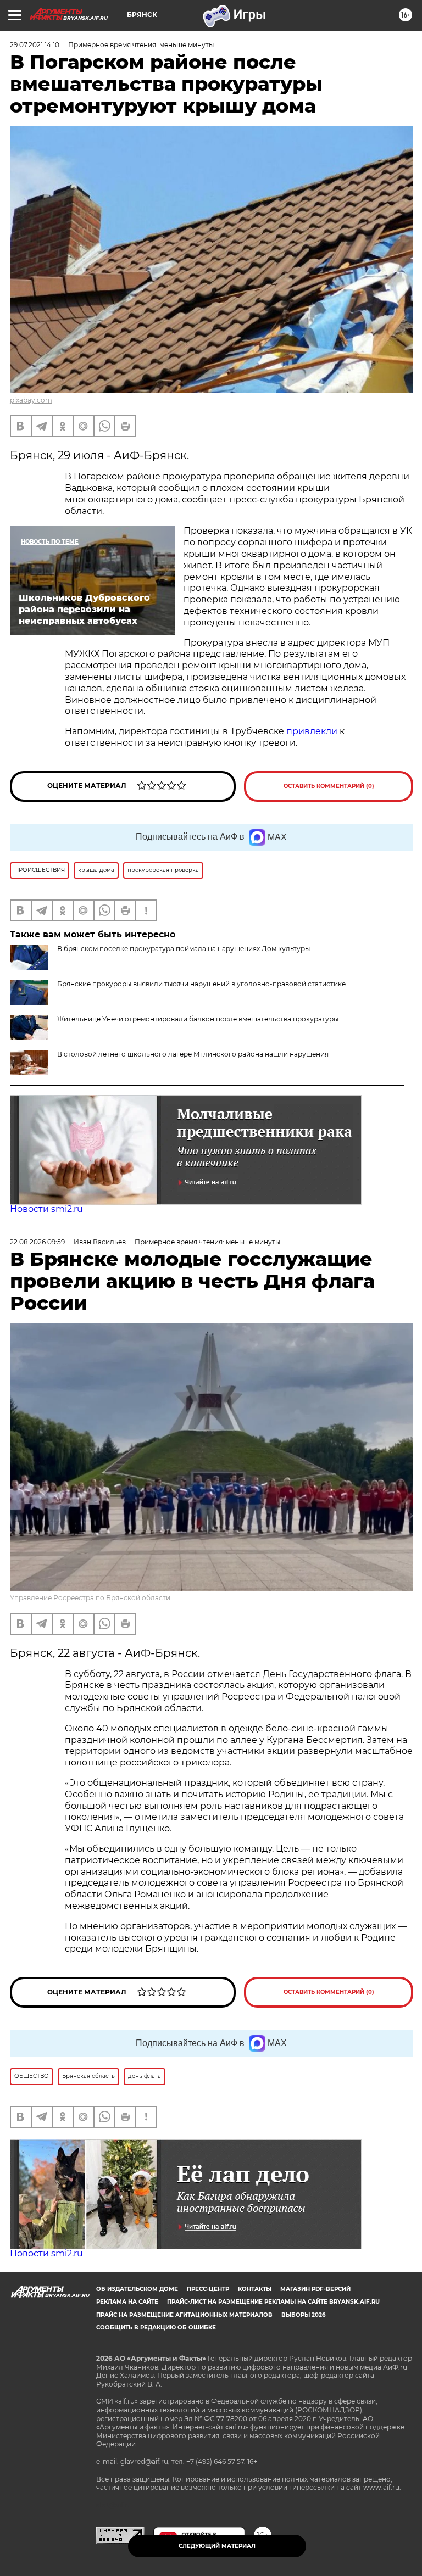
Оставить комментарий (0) (329, 786)
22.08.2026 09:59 (37, 1242)
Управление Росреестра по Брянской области (90, 1598)
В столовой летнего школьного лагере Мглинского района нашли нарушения (193, 1054)
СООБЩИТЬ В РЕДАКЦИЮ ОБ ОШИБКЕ (156, 2328)
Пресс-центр (208, 2289)
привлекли (312, 731)
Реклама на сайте (127, 2302)
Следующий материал (217, 2546)
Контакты (255, 2289)
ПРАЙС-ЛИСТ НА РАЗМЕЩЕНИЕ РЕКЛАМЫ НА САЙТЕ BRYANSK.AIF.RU (273, 2302)
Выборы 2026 (303, 2315)
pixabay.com (31, 400)
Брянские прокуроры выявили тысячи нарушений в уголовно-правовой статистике (201, 984)
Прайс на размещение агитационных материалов (184, 2315)
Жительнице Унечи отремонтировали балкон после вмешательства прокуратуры (198, 1019)
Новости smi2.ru (46, 1209)
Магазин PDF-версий (315, 2289)
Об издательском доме (137, 2289)
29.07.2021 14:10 (35, 45)
